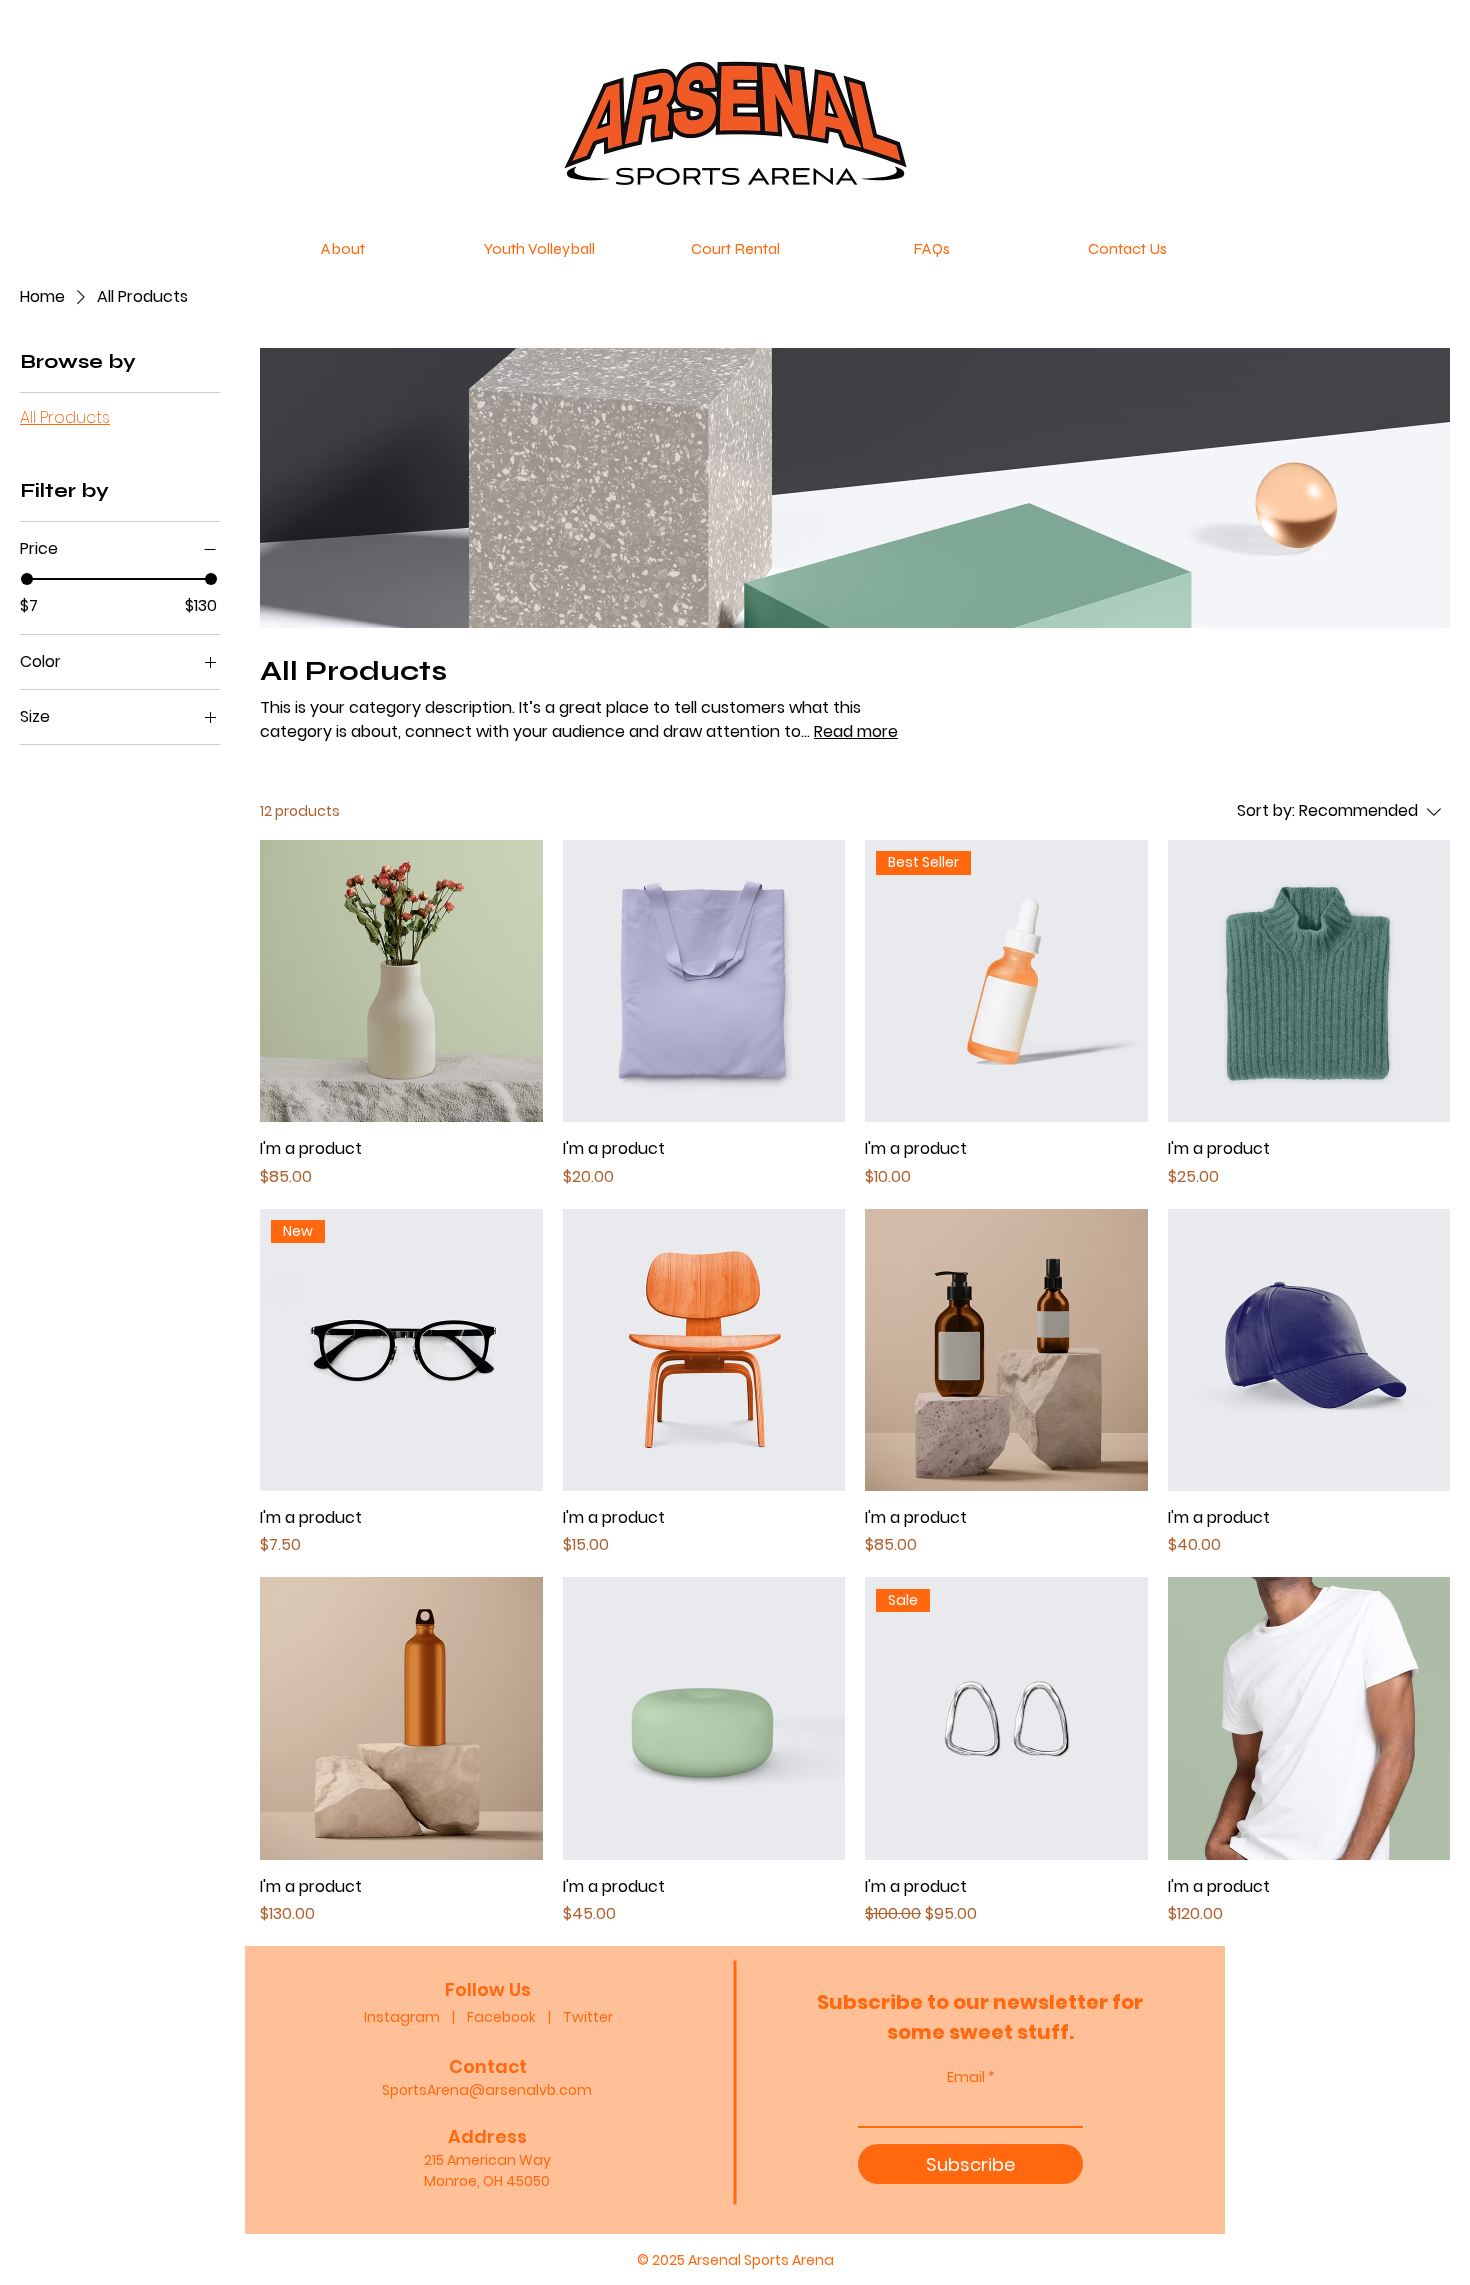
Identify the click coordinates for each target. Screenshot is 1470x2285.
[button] (539, 249)
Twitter (588, 2017)
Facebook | (515, 2017)
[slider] (27, 579)
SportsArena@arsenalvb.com (487, 2090)
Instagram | (415, 2017)
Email (966, 2077)
